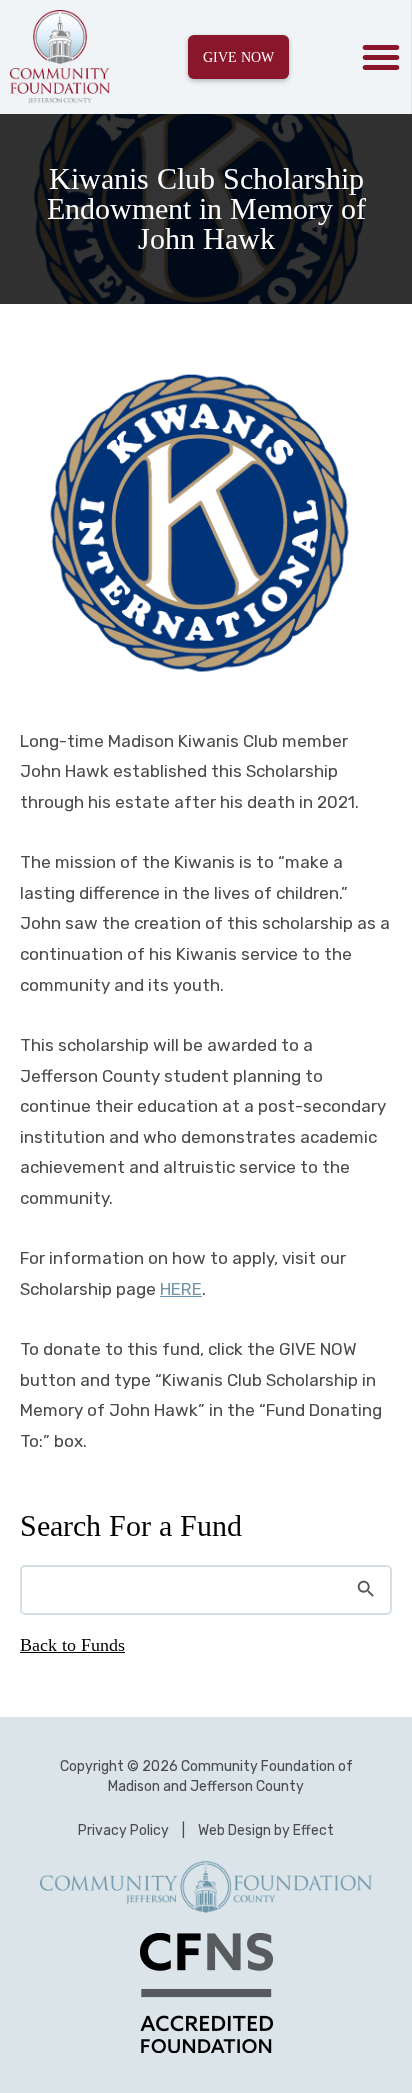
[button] (381, 57)
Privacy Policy (123, 1830)
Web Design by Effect (266, 1830)
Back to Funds (72, 1645)
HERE (181, 1289)
